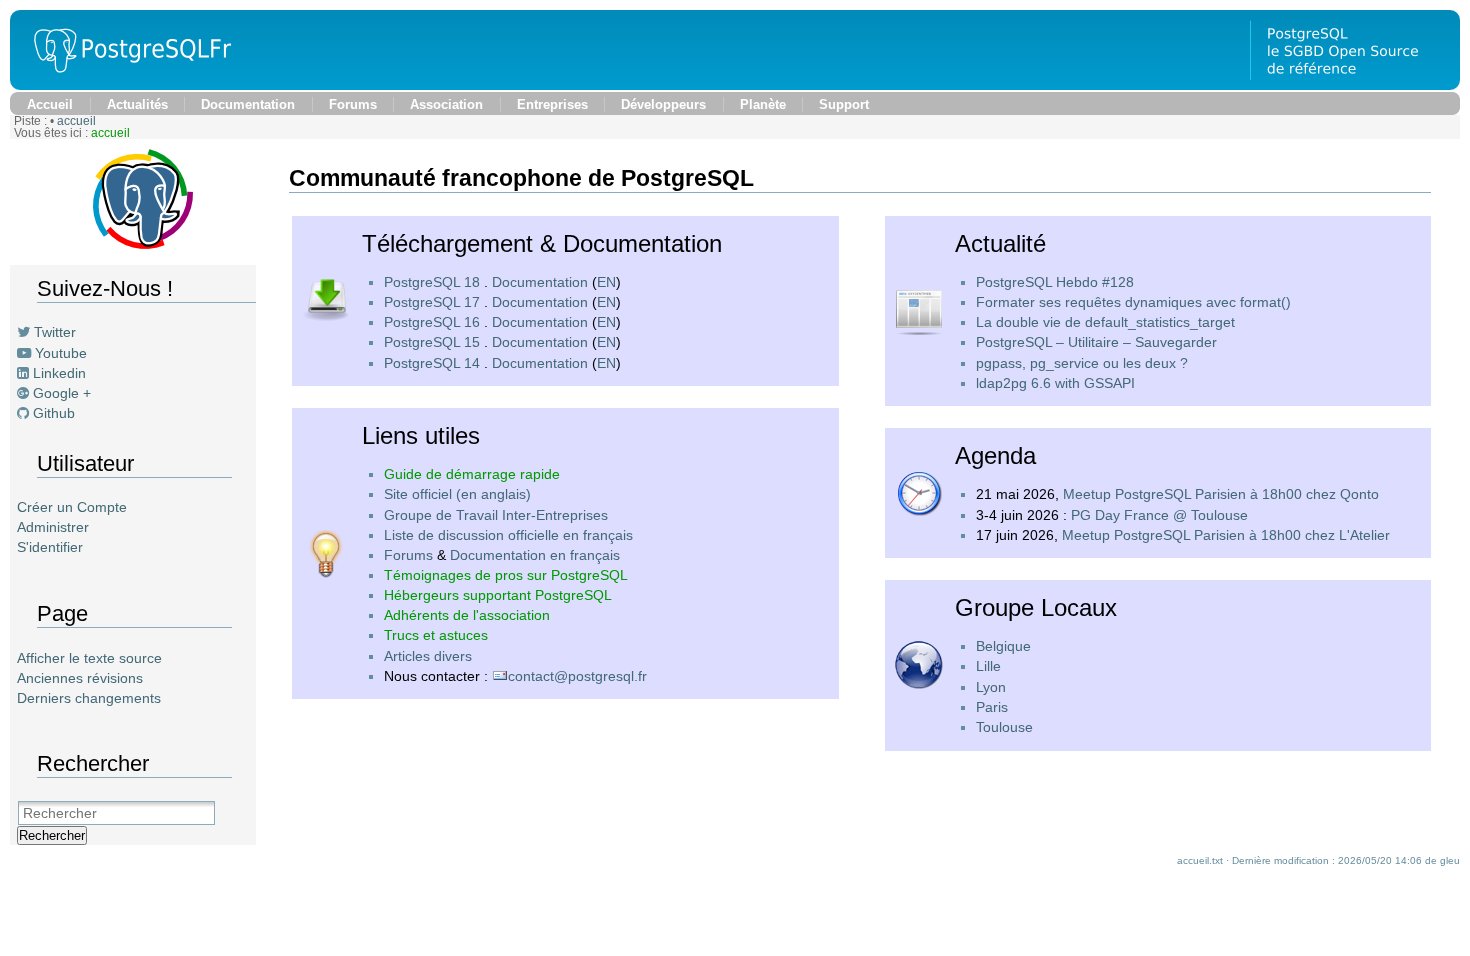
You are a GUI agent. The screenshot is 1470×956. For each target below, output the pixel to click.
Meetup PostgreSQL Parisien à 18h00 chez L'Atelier (1226, 535)
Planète (763, 104)
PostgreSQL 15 (432, 342)
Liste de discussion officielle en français (508, 535)
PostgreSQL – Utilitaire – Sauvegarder (1096, 342)
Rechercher (52, 835)
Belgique (1003, 646)
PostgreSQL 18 (432, 282)
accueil (76, 121)
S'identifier (50, 547)
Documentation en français (535, 555)
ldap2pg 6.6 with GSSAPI (1055, 383)
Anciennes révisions (80, 678)
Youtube (61, 353)
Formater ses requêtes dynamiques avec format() (1133, 302)
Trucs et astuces (436, 635)
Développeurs (663, 104)
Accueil (50, 104)
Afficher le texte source (89, 658)
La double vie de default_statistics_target (1105, 322)
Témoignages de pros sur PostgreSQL (506, 575)
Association (446, 104)
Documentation (248, 104)
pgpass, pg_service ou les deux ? (1082, 363)
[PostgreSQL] (125, 85)
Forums (353, 104)
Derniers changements (89, 698)
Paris (992, 707)
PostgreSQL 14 (432, 363)
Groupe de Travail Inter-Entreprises (496, 515)
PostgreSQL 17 (432, 302)
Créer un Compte (72, 507)
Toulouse (1004, 727)
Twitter (55, 332)
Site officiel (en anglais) (457, 494)
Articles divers (428, 656)
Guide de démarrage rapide (472, 474)
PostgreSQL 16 (432, 322)
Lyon (991, 687)
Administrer (53, 527)
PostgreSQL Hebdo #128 (1055, 282)
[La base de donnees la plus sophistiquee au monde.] (1355, 85)
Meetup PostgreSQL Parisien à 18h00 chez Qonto (1221, 494)
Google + (62, 393)
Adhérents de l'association (467, 615)
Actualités (137, 104)
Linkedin (59, 373)
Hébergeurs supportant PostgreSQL (498, 595)
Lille (988, 666)
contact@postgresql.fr (577, 676)
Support (844, 104)
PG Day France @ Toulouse (1159, 515)
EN (606, 282)
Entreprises (552, 104)
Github (54, 413)
